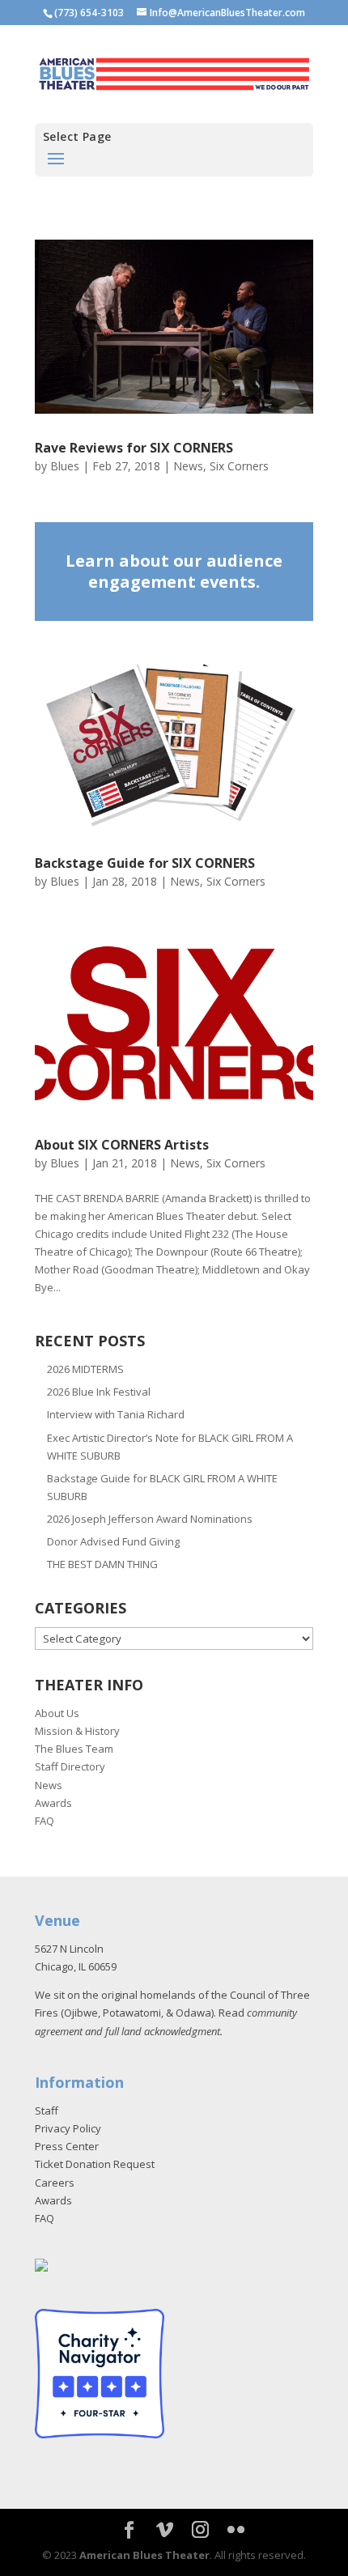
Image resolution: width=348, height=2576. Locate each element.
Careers (55, 2183)
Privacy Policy (68, 2128)
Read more (174, 572)
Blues (65, 466)
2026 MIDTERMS (85, 1369)
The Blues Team (74, 1749)
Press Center (67, 2146)
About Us (57, 1713)
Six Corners (239, 466)
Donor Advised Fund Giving (113, 1541)
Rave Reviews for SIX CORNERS (134, 448)
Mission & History (77, 1731)
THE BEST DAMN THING (102, 1564)
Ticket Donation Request (95, 2164)
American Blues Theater (144, 2555)
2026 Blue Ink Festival (99, 1392)
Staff (47, 2111)
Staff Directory (70, 1766)
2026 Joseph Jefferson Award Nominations (150, 1519)
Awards (53, 1803)
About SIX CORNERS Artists (122, 1145)
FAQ (45, 1821)
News (188, 466)
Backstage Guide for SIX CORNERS (145, 863)
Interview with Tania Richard (116, 1414)
